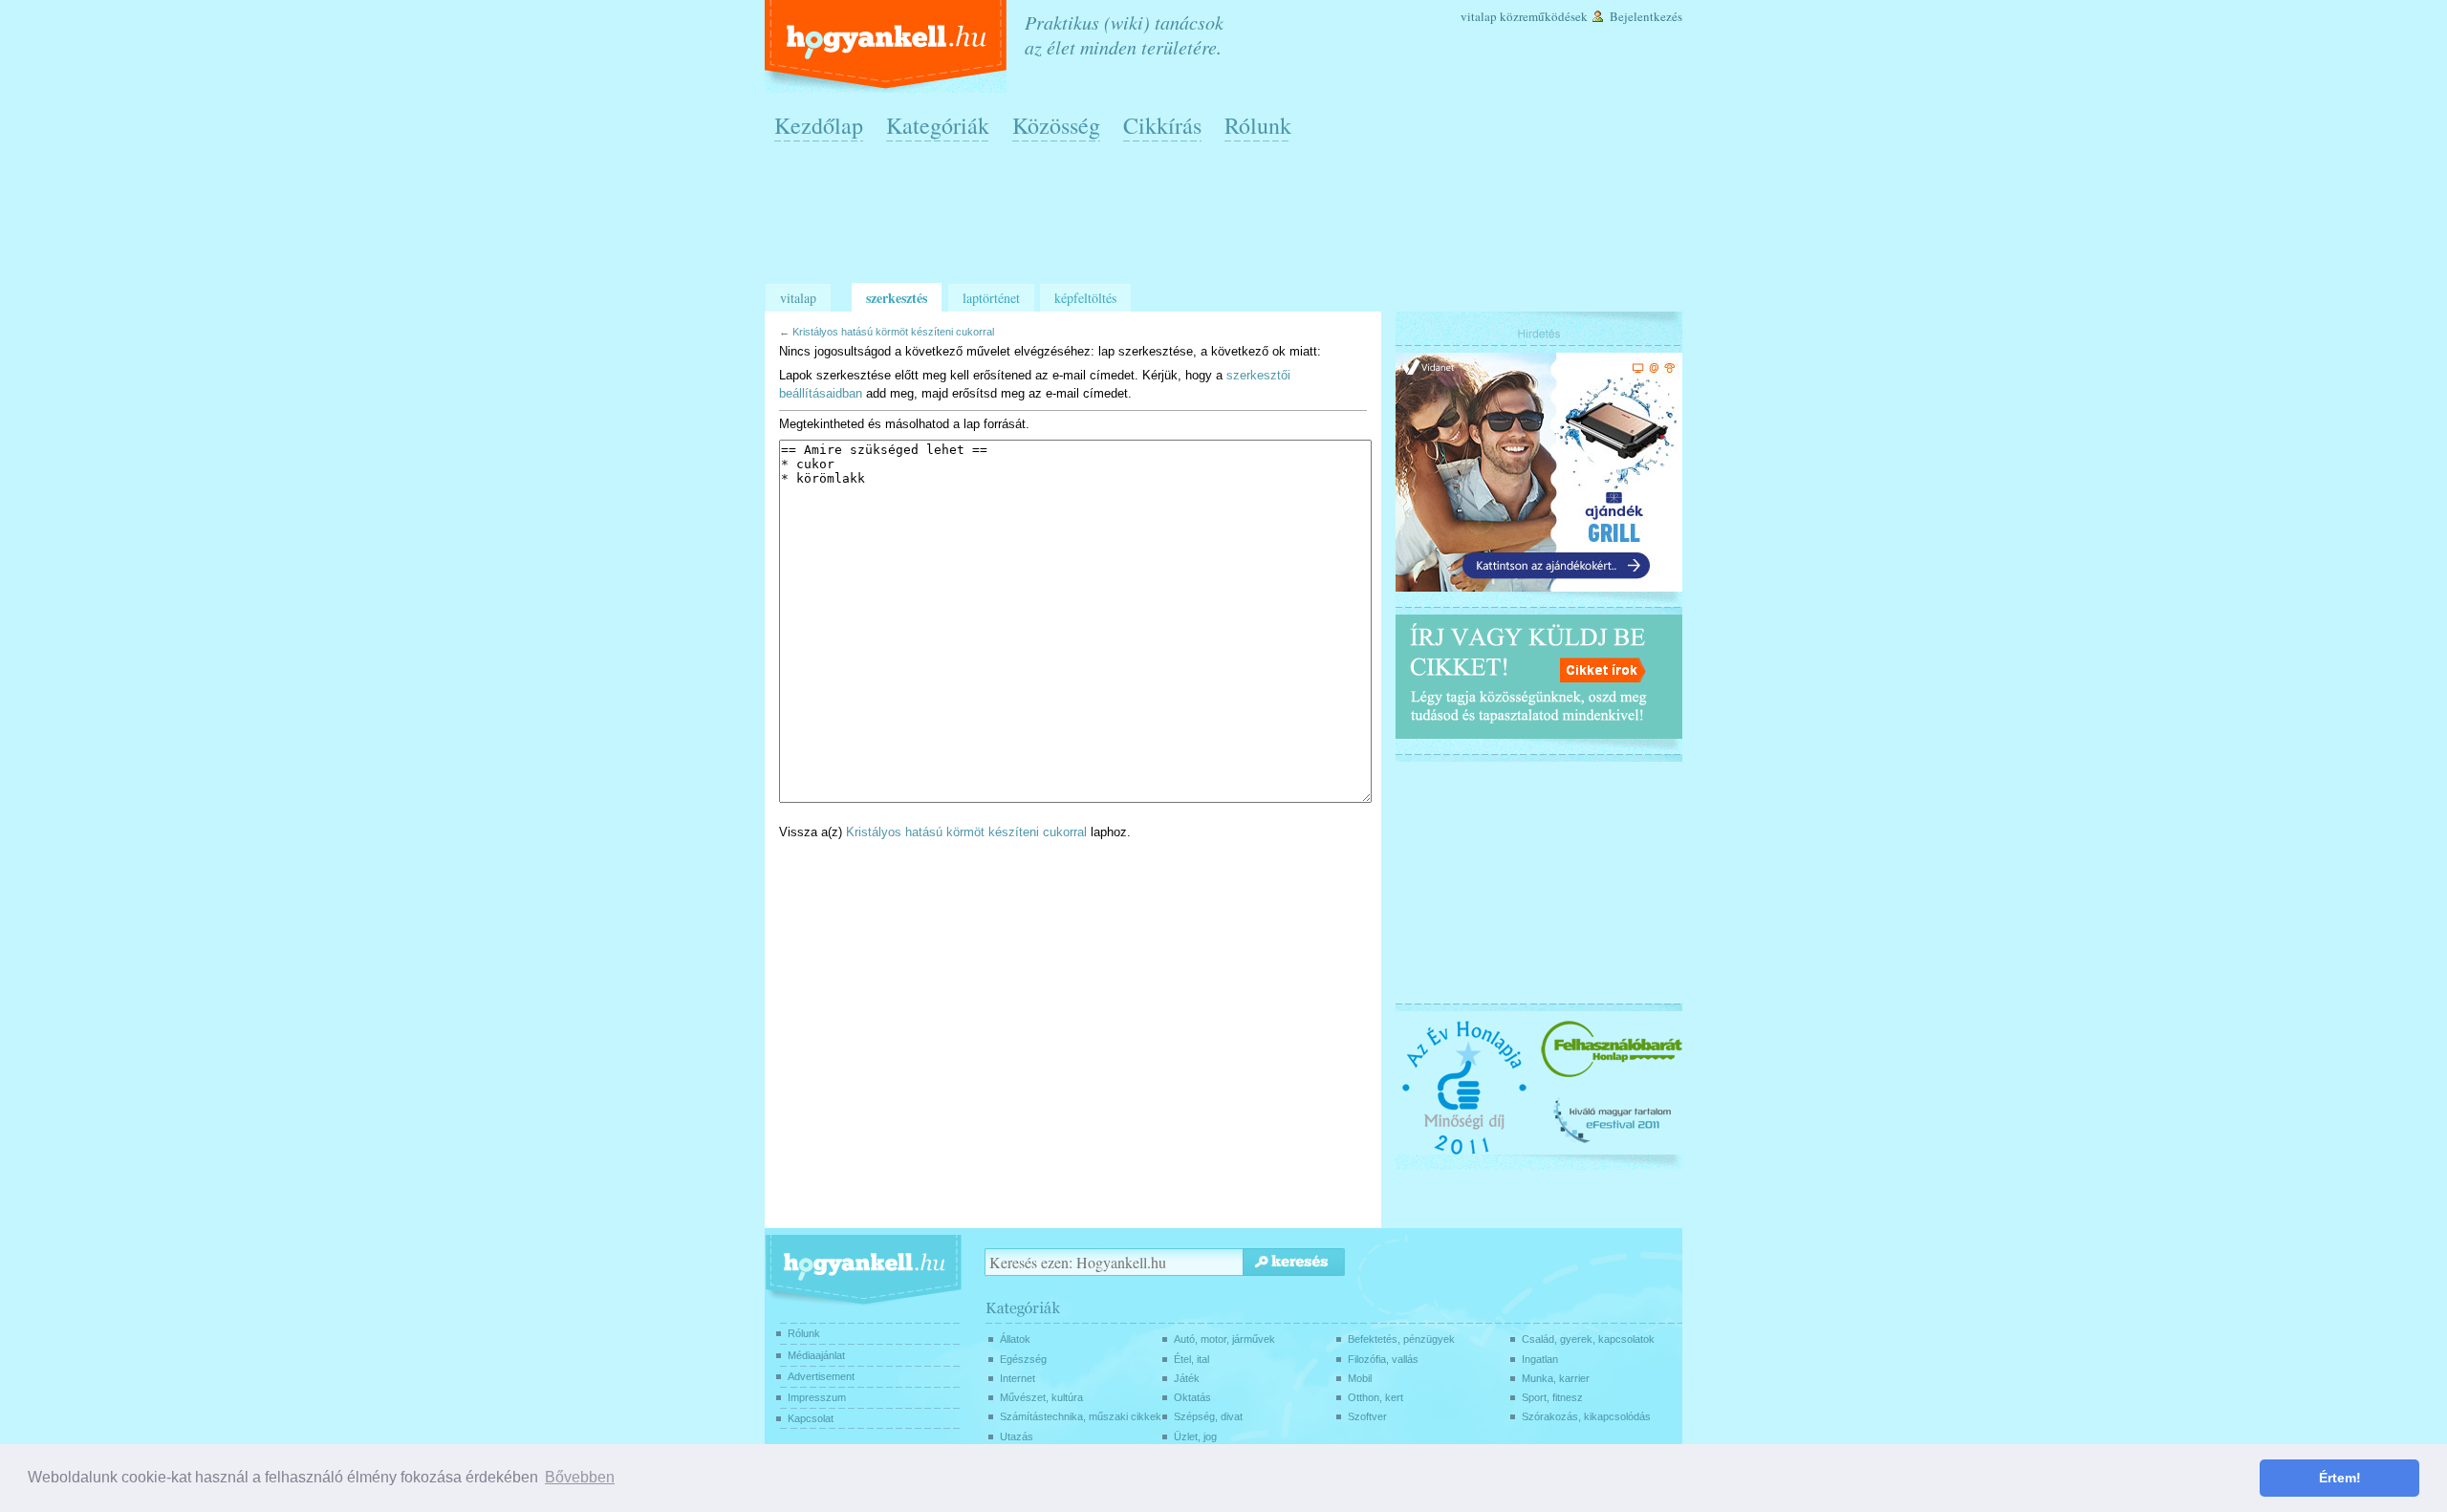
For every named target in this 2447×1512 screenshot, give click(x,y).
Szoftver (1367, 1416)
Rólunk (1258, 125)
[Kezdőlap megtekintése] (888, 46)
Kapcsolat (811, 1418)
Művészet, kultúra (1041, 1397)
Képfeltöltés (1085, 298)
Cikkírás (1162, 125)
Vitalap (1479, 16)
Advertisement (821, 1376)
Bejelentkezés (1646, 16)
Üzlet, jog (1195, 1436)
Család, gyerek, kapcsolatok (1588, 1339)
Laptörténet (991, 298)
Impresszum (817, 1397)
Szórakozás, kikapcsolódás (1586, 1416)
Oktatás (1192, 1397)
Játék (1187, 1378)
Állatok (1015, 1339)
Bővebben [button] (580, 1477)
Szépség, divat (1208, 1416)
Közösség (1056, 125)
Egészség (1023, 1359)
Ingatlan (1540, 1359)
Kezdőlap (819, 125)
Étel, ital (1191, 1359)
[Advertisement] (1228, 221)
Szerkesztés (897, 298)
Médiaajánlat (816, 1355)
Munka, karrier (1556, 1378)
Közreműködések (1544, 16)
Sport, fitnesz (1552, 1397)
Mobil (1360, 1378)
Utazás (1017, 1436)
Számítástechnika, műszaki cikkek (1081, 1416)
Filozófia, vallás (1383, 1359)
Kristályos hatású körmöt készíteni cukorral (893, 332)
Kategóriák (938, 125)
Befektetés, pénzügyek (1401, 1339)
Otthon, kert (1375, 1397)
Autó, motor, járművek (1224, 1339)
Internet (1018, 1378)
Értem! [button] (2340, 1478)
